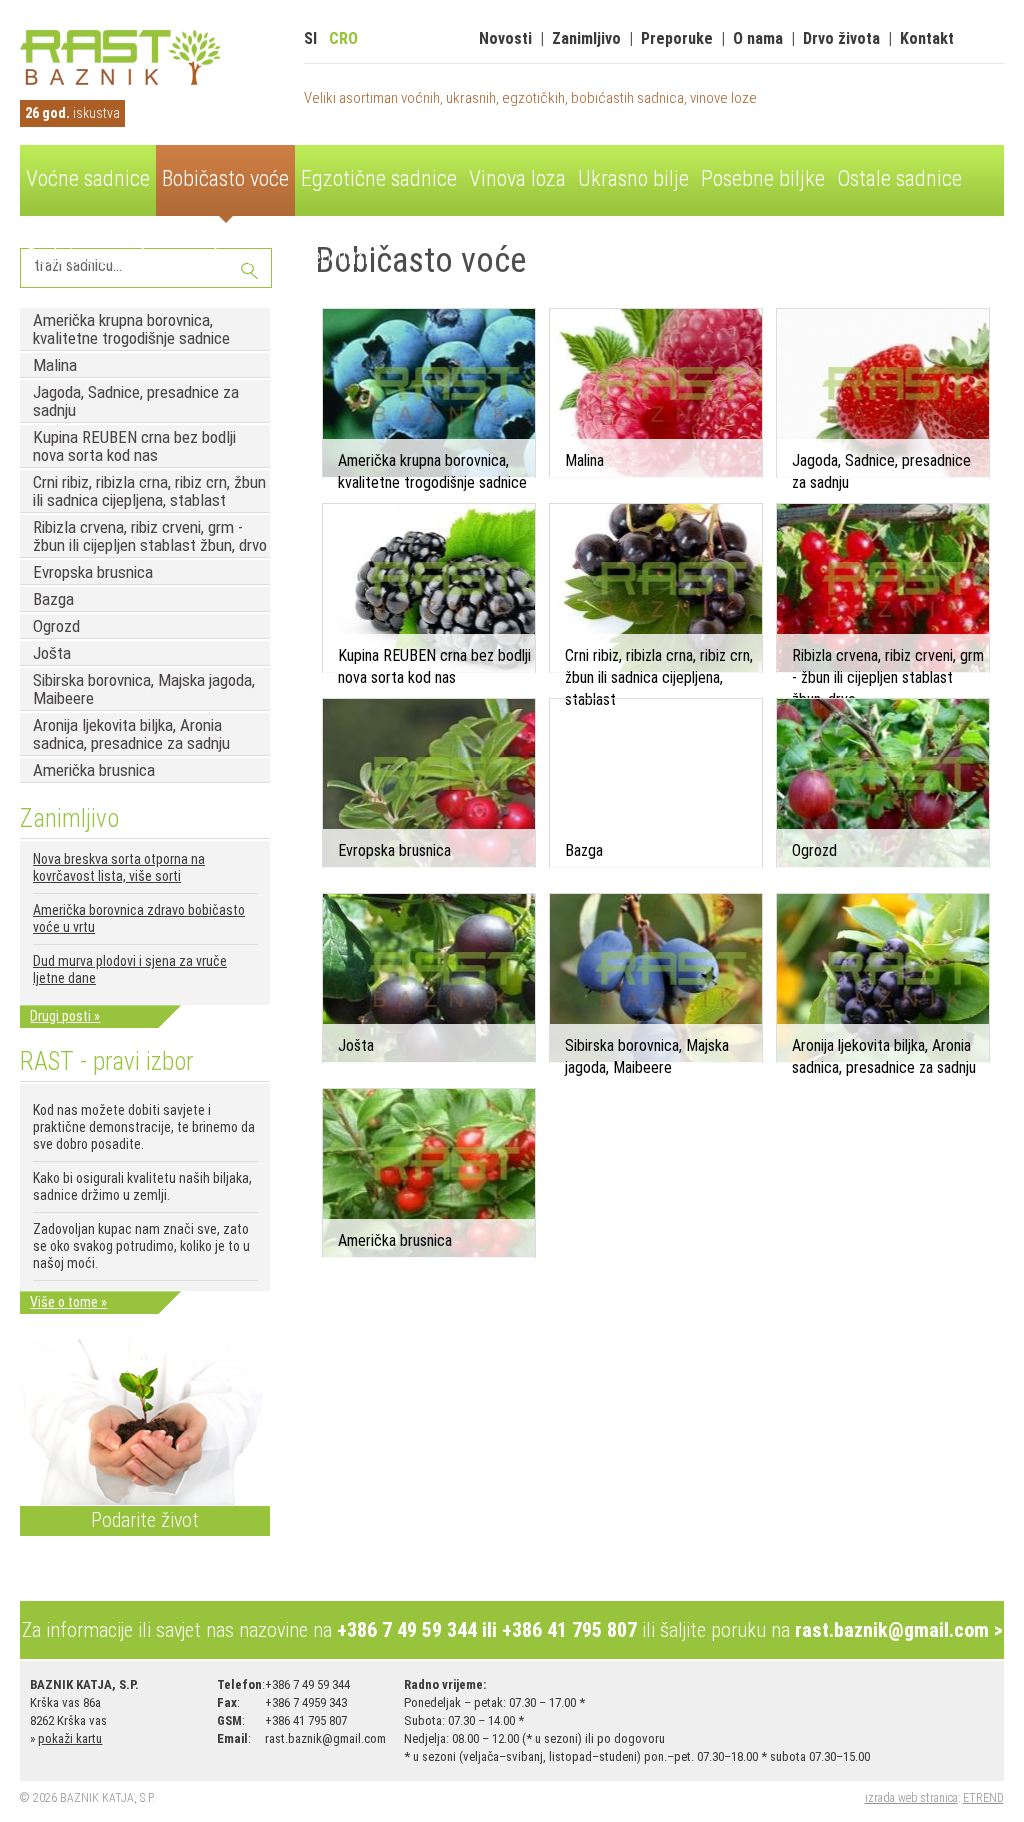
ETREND (983, 1798)
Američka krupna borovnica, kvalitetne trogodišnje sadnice (131, 329)
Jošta (52, 653)
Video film (326, 256)
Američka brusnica (94, 770)
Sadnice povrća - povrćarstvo (148, 256)
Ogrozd (56, 626)
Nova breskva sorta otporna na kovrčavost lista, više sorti (119, 867)
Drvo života (841, 38)
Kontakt (927, 38)
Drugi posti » (65, 1016)
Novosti (505, 38)
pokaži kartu (70, 1738)
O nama (758, 38)
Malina (55, 365)
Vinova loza (517, 178)
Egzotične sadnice (379, 178)
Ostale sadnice (899, 178)
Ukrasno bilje (633, 178)
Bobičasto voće (225, 178)
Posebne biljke (763, 178)
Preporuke (677, 38)
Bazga (53, 599)
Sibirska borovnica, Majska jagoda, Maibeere (144, 689)
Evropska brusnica (93, 572)
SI (310, 38)
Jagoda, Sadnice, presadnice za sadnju (136, 401)
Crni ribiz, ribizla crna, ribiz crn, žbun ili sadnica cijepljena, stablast (149, 491)
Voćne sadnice (88, 178)
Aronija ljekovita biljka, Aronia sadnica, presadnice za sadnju (131, 734)
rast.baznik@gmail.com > (899, 1630)
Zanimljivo (586, 38)
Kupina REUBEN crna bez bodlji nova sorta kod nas (134, 446)
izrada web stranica (911, 1798)
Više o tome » (68, 1302)
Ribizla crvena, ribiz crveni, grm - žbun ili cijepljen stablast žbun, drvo (150, 536)
